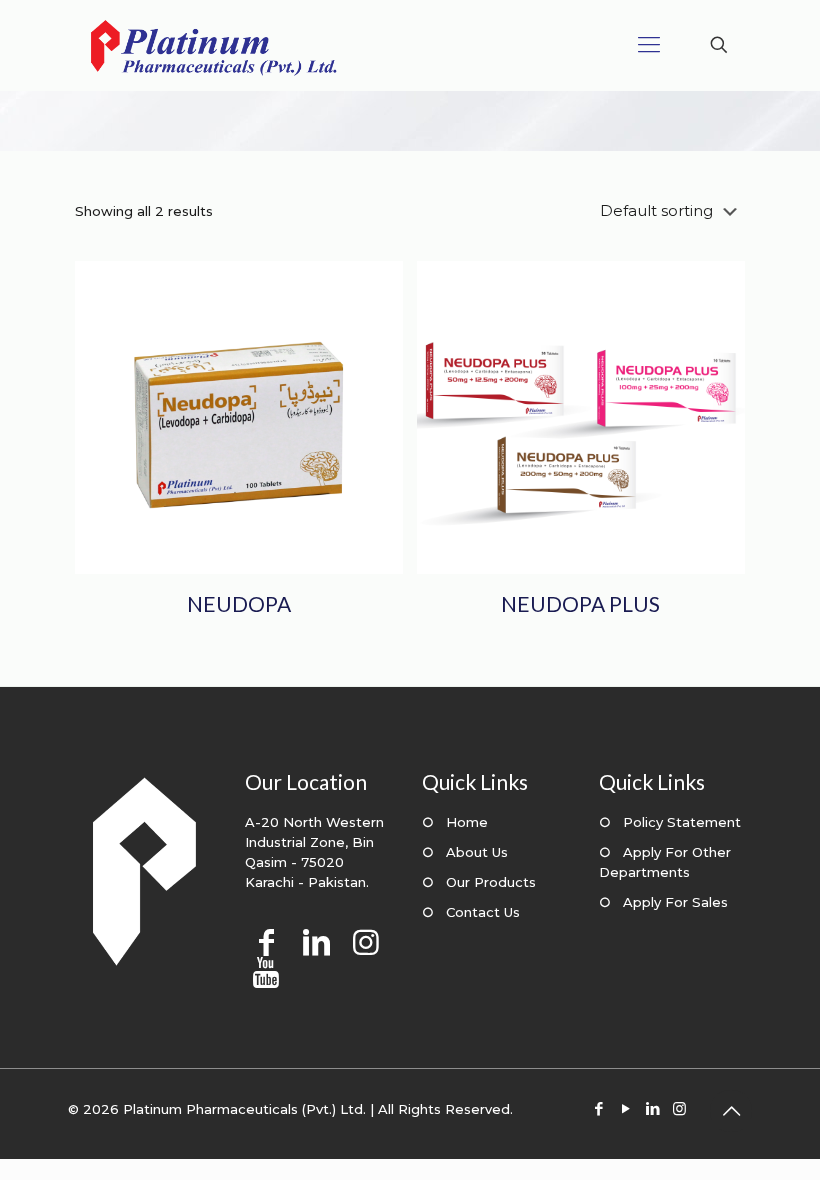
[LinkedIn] (652, 1108)
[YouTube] (625, 1108)
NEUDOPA (239, 603)
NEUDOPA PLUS (580, 603)
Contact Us (483, 912)
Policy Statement (682, 822)
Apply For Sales (675, 902)
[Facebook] (598, 1108)
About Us (477, 852)
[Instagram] (679, 1108)
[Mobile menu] (649, 45)
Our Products (491, 882)
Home (467, 822)
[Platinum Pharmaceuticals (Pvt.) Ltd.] (214, 45)
